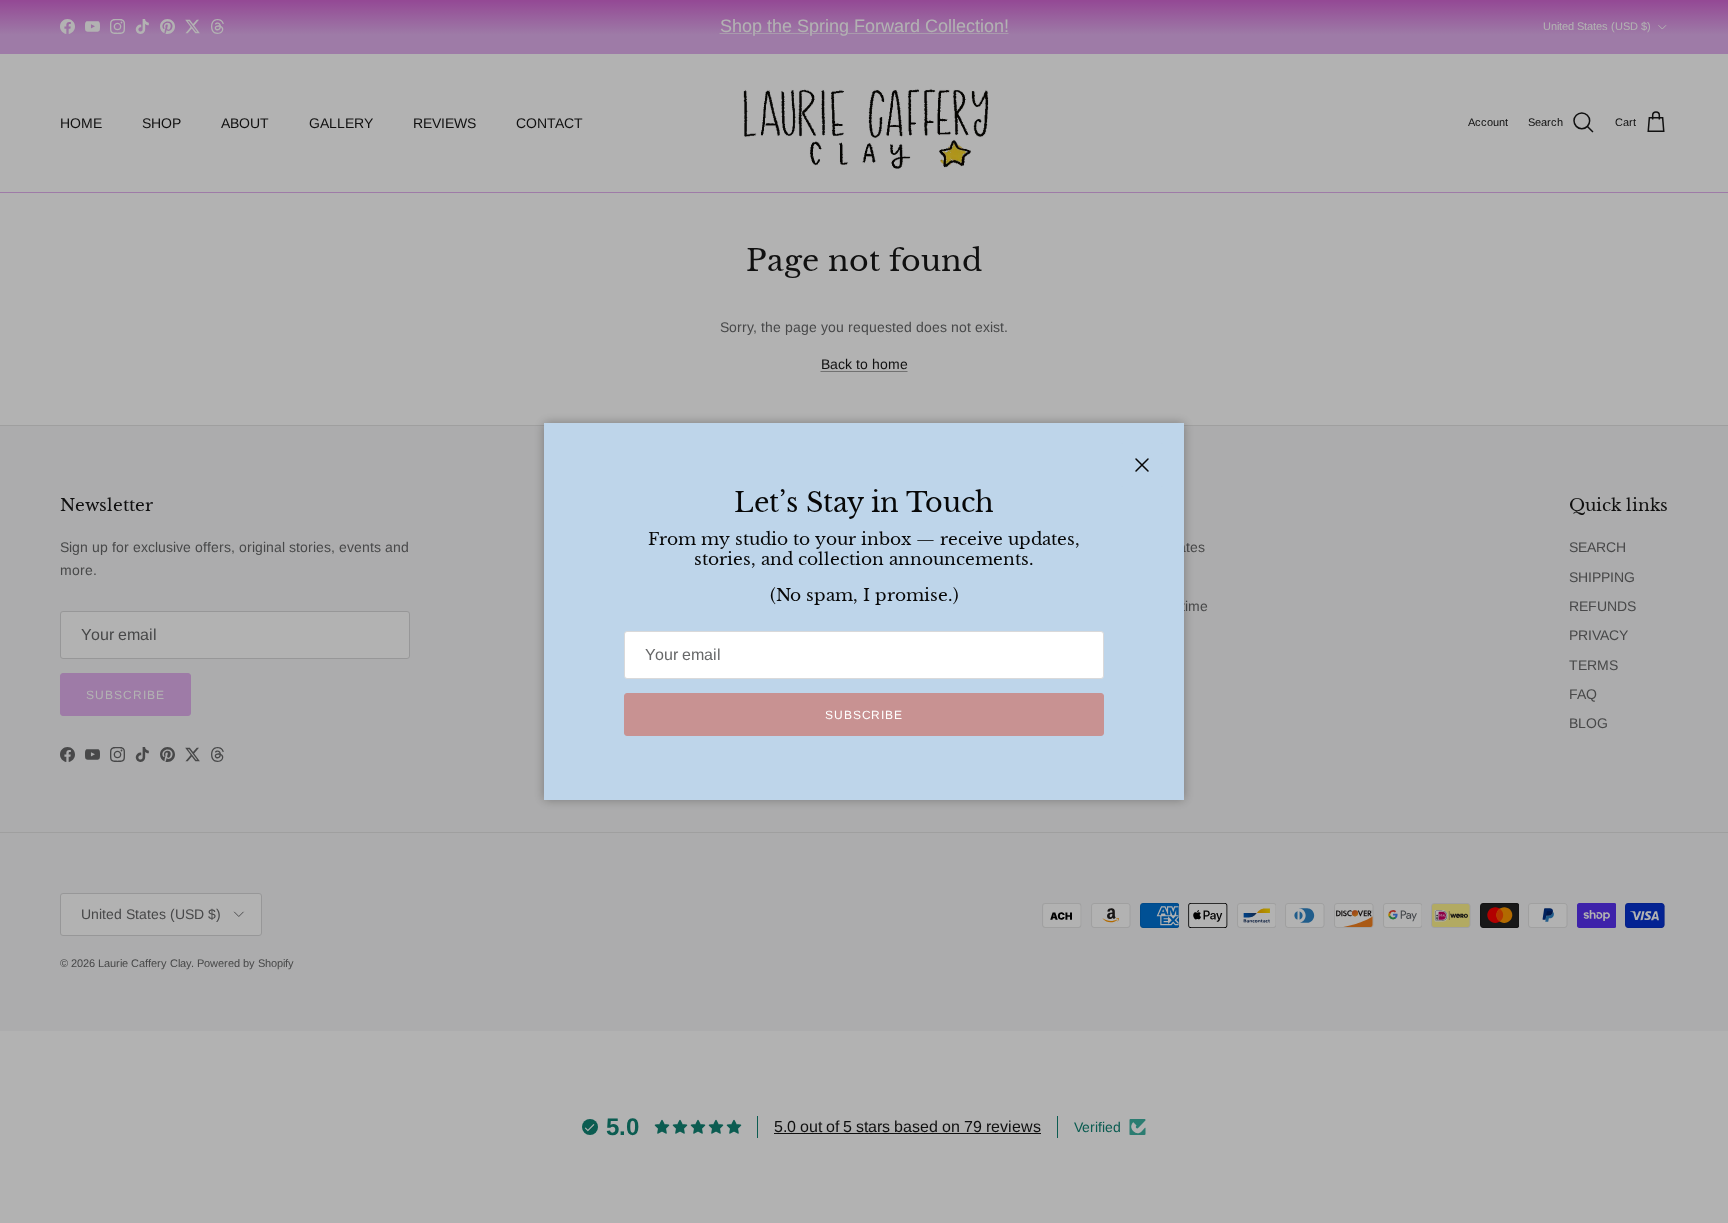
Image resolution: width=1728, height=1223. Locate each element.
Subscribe (864, 715)
